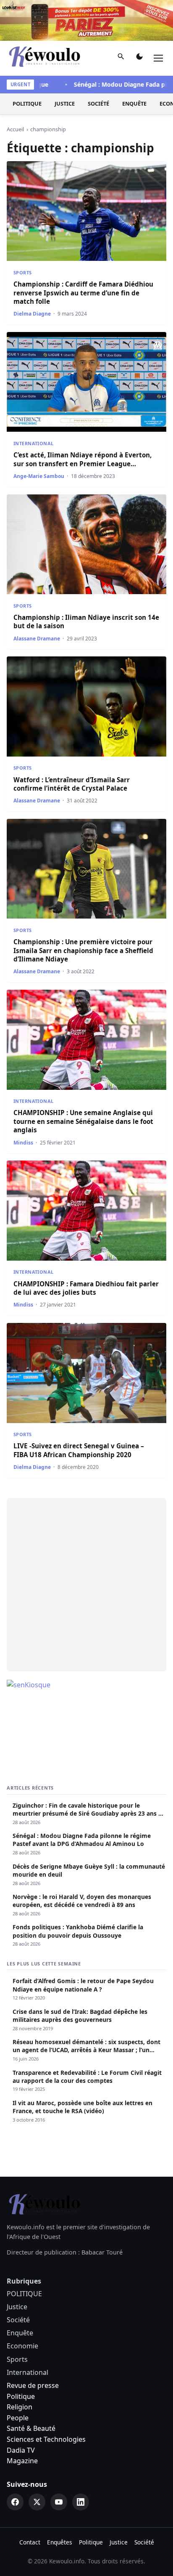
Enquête (134, 104)
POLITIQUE (27, 104)
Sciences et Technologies (46, 2439)
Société (98, 104)
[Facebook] (15, 2502)
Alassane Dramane (37, 639)
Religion (20, 2407)
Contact (30, 2542)
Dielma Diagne (32, 314)
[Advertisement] (86, 1585)
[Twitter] (37, 2502)
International (34, 443)
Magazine (22, 2461)
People (18, 2418)
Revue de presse (33, 2385)
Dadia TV (21, 2450)
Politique (21, 2396)
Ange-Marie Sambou (39, 476)
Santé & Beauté (31, 2428)
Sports (23, 272)
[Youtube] (59, 2502)
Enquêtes (60, 2542)
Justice (65, 104)
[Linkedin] (81, 2502)
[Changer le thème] (139, 58)
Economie (22, 2346)
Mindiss (23, 1143)
